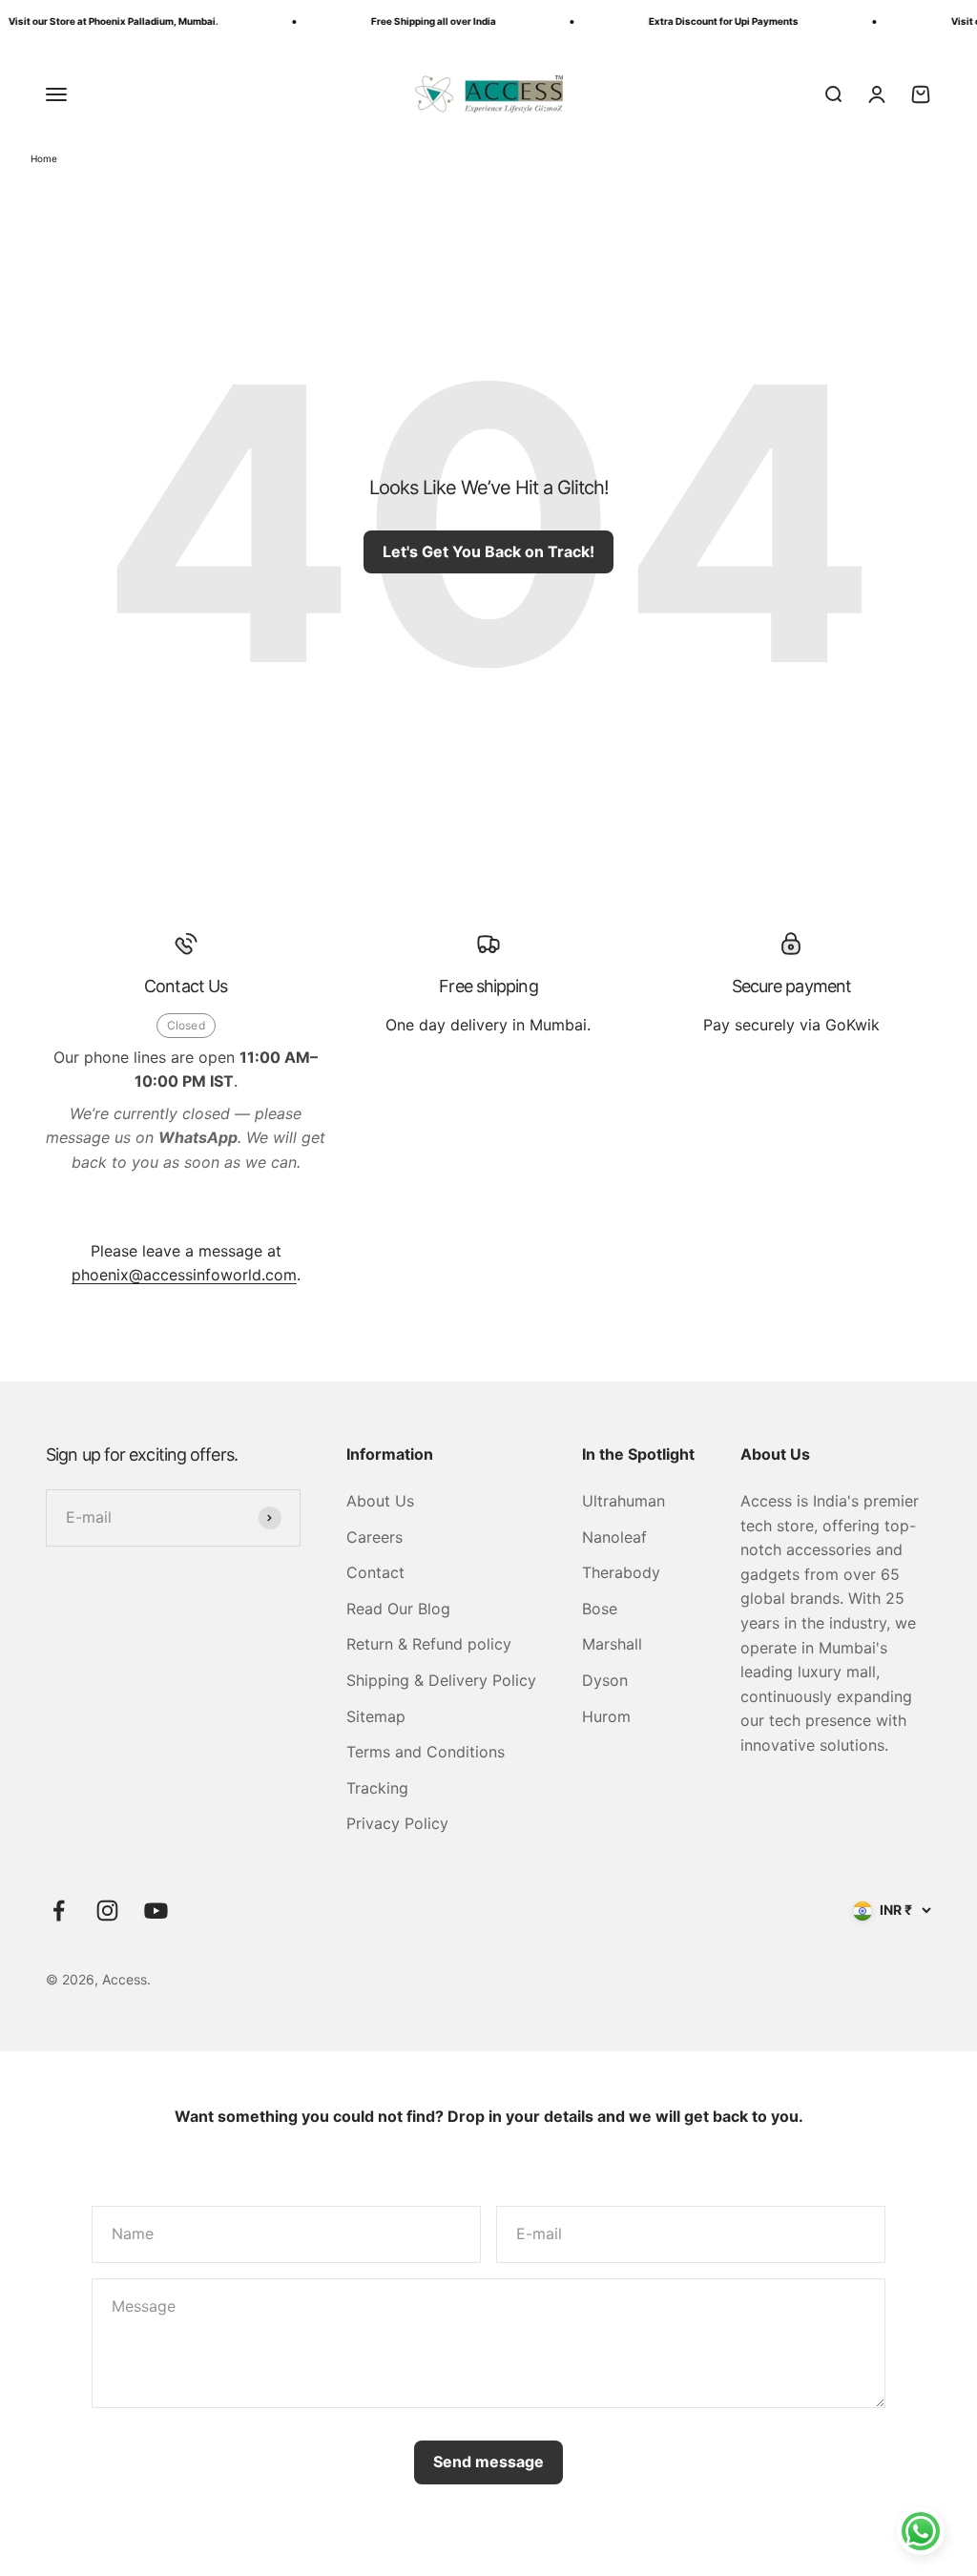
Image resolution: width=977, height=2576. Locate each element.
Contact (375, 1572)
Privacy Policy (397, 1823)
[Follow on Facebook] (59, 1911)
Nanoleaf (614, 1537)
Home (44, 158)
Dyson (605, 1680)
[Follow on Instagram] (107, 1911)
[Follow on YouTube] (156, 1911)
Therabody (621, 1572)
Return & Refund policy (429, 1644)
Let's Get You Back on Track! (488, 551)
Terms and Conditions (426, 1752)
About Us (380, 1501)
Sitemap (376, 1716)
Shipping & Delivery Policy (441, 1680)
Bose (600, 1609)
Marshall (612, 1644)
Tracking (377, 1788)
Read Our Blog (398, 1609)
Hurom (606, 1716)
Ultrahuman (624, 1501)
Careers (374, 1537)
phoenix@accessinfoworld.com (184, 1275)
